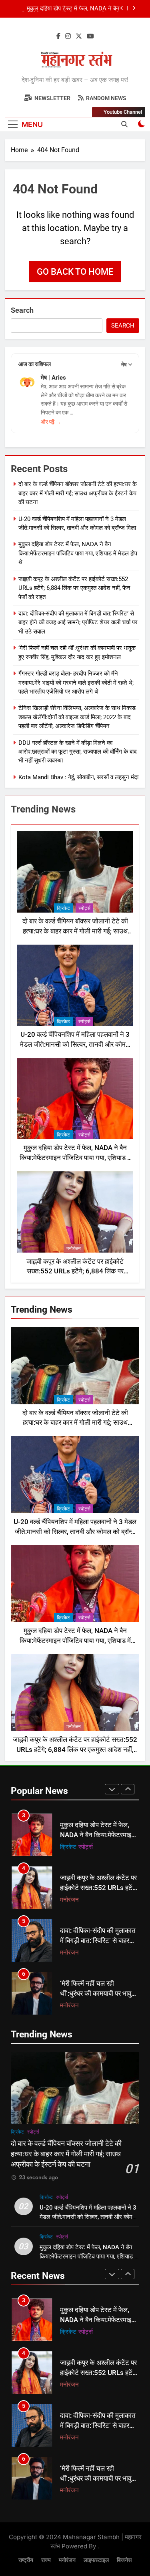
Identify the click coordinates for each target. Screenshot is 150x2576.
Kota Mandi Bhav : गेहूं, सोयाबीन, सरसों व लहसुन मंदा (78, 777)
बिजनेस (124, 2560)
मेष (124, 364)
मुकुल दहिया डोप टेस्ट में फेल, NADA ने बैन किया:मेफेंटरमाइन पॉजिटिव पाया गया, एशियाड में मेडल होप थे (78, 553)
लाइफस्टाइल (96, 2560)
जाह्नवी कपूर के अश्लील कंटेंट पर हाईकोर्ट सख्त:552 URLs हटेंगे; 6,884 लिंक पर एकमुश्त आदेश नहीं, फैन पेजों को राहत (69, 9)
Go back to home (75, 272)
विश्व (65, 2005)
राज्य (46, 2560)
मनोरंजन (74, 1249)
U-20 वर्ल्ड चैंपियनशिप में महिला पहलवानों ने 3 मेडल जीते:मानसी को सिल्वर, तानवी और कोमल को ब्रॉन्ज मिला (75, 1045)
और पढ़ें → (51, 422)
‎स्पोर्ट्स (84, 908)
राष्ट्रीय (26, 2560)
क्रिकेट (63, 908)
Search (22, 310)
